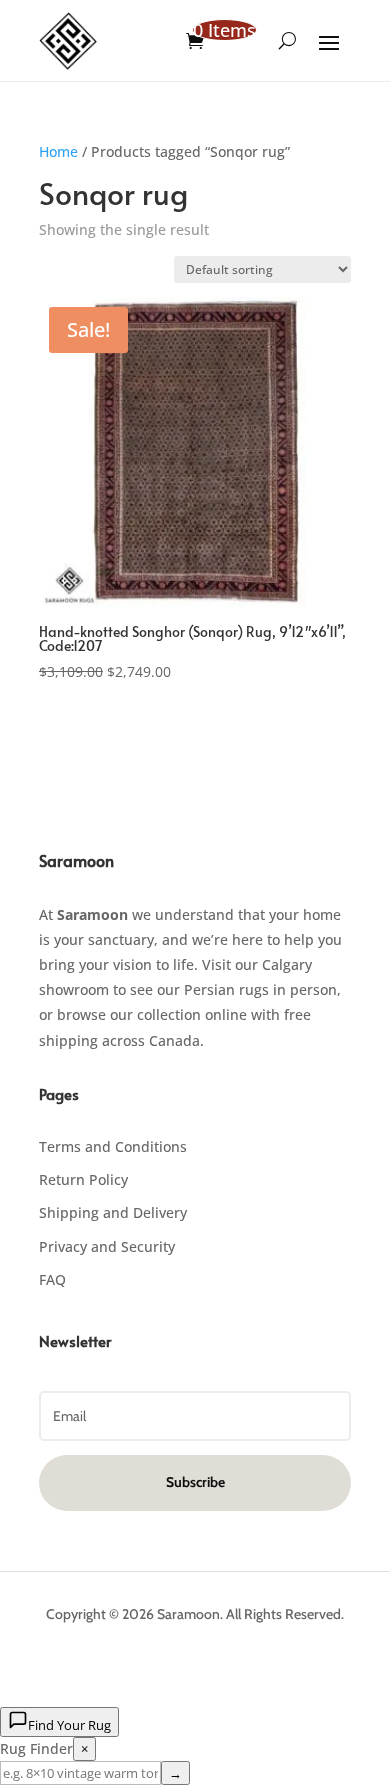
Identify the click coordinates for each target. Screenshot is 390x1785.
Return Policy (83, 1179)
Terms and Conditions (113, 1146)
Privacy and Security (107, 1246)
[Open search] (287, 41)
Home (58, 151)
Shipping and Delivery (113, 1212)
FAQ (52, 1279)
